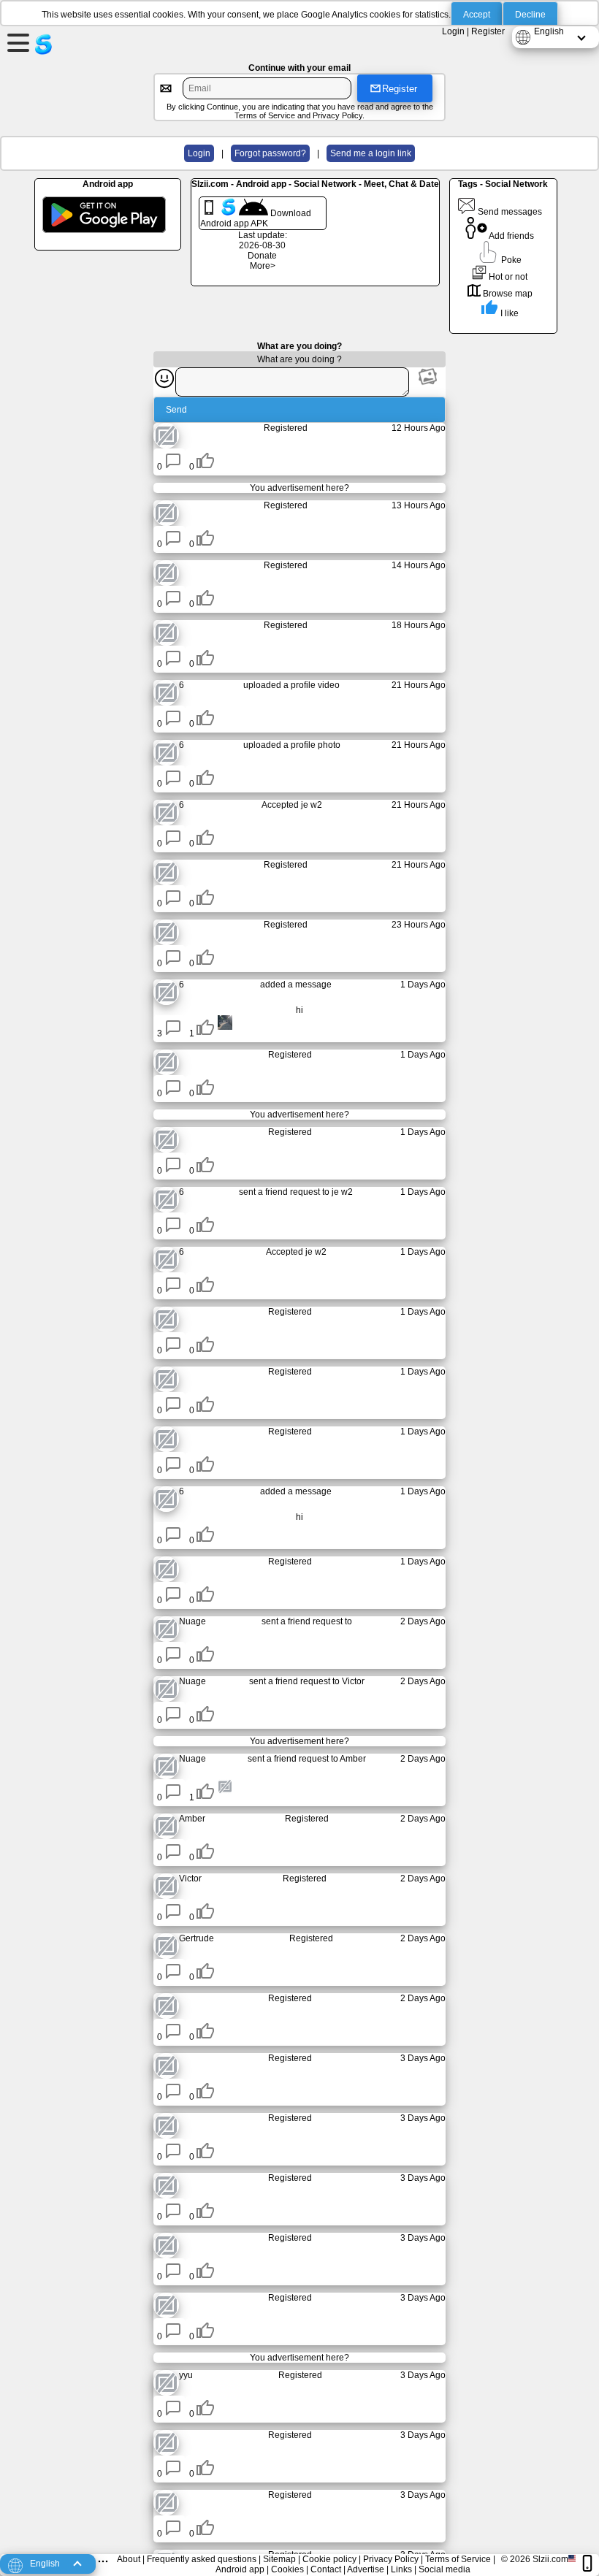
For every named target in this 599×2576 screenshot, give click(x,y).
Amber (353, 1759)
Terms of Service (265, 115)
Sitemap (279, 2559)
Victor (353, 1681)
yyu (186, 2375)
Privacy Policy (337, 115)
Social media (445, 2569)
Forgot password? (270, 153)
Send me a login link (371, 153)
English (549, 31)
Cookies (287, 2569)
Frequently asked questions (202, 2559)
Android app (240, 2569)
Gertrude (197, 1938)
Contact (326, 2569)
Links (401, 2569)
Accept (477, 15)
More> (263, 266)
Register (488, 31)
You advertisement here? (299, 488)
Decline (530, 15)
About (129, 2559)
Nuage (192, 1621)
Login (453, 31)
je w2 (312, 805)
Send (176, 410)
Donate (262, 256)
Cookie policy (329, 2559)
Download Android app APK (256, 218)
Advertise (366, 2569)
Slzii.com (550, 2559)
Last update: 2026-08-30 (263, 240)
